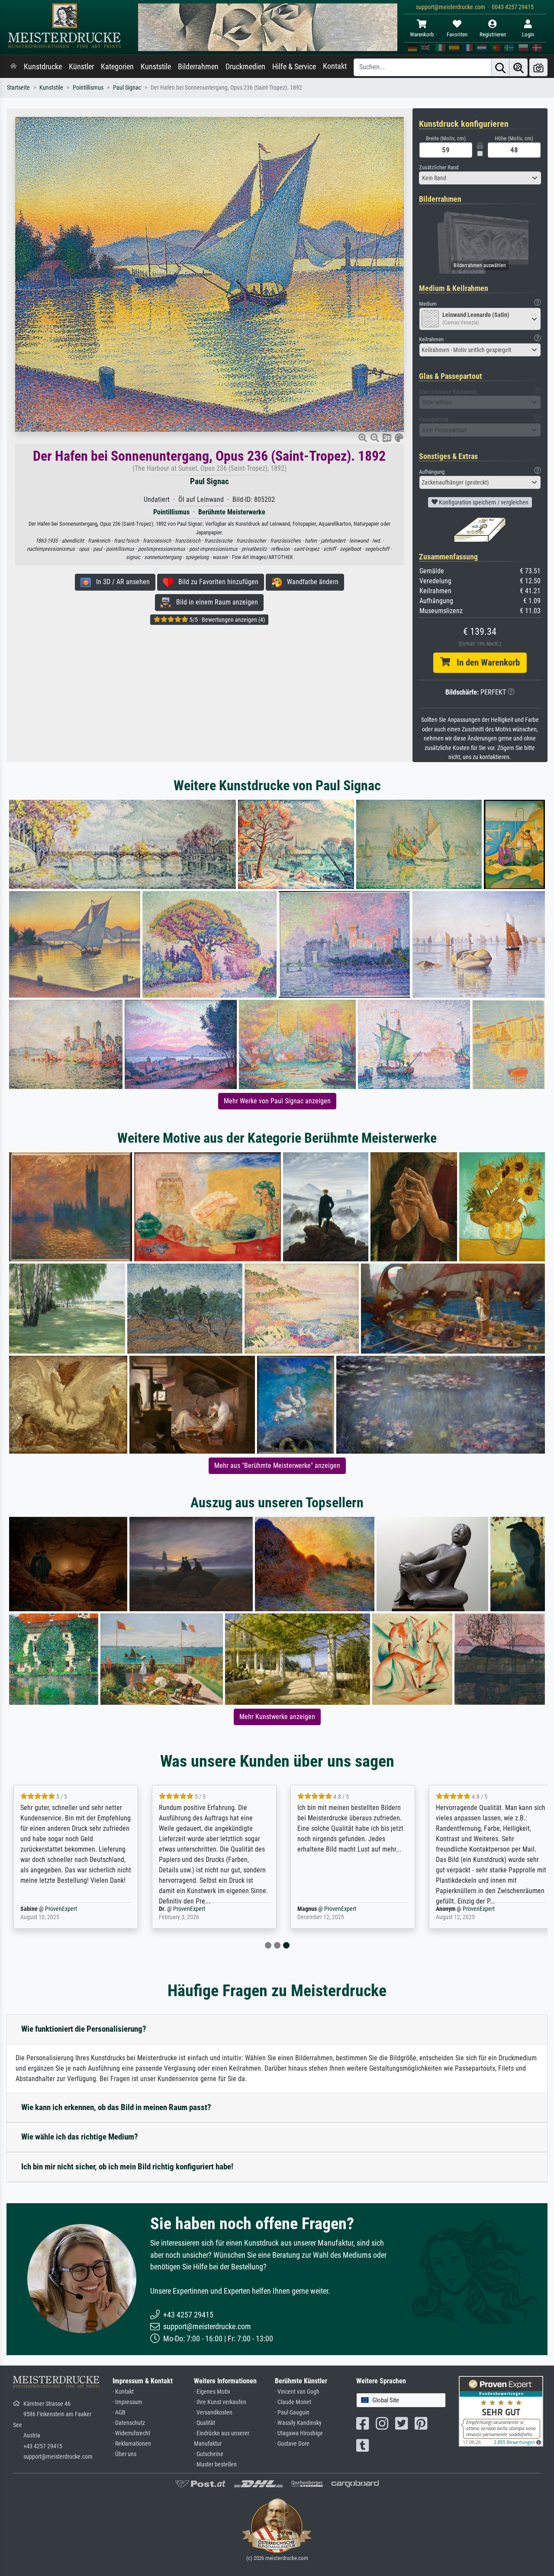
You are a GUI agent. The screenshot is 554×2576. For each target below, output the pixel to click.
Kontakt (335, 66)
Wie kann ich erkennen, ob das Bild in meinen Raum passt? (116, 2107)
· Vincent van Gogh (297, 2392)
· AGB (119, 2413)
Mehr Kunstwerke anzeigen (277, 1717)
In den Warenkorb (485, 663)
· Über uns (124, 2454)
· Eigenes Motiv (212, 2392)
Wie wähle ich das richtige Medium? (80, 2137)
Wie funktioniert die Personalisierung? (84, 2029)
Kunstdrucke (43, 67)
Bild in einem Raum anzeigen (214, 602)
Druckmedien (245, 67)
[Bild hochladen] (538, 67)
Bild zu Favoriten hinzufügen (216, 582)
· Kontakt (123, 2392)
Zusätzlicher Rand (439, 167)
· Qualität (205, 2423)
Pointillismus (88, 88)
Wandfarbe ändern (310, 582)
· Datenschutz (129, 2423)
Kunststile (156, 67)
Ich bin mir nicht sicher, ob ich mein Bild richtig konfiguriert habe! (127, 2167)
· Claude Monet (293, 2402)
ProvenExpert (61, 1909)
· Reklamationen (132, 2444)
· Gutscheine (209, 2454)
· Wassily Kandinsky (298, 2423)
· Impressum (127, 2402)
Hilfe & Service (294, 67)
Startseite (18, 88)
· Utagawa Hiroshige (299, 2433)
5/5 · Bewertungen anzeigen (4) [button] (227, 620)
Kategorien (117, 67)
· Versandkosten (213, 2413)
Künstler (81, 67)
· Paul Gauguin (292, 2413)
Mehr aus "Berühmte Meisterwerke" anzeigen (277, 1466)
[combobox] (480, 178)
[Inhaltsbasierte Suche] (519, 67)
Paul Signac (127, 88)
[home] (13, 67)
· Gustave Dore (292, 2444)
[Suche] (500, 67)
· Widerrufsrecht (131, 2433)
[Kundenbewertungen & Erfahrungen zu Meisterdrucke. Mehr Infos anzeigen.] (501, 2410)
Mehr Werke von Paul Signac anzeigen (277, 1101)
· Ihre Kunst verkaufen (220, 2402)
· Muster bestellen (215, 2464)
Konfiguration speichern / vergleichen (483, 502)
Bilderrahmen (198, 67)
